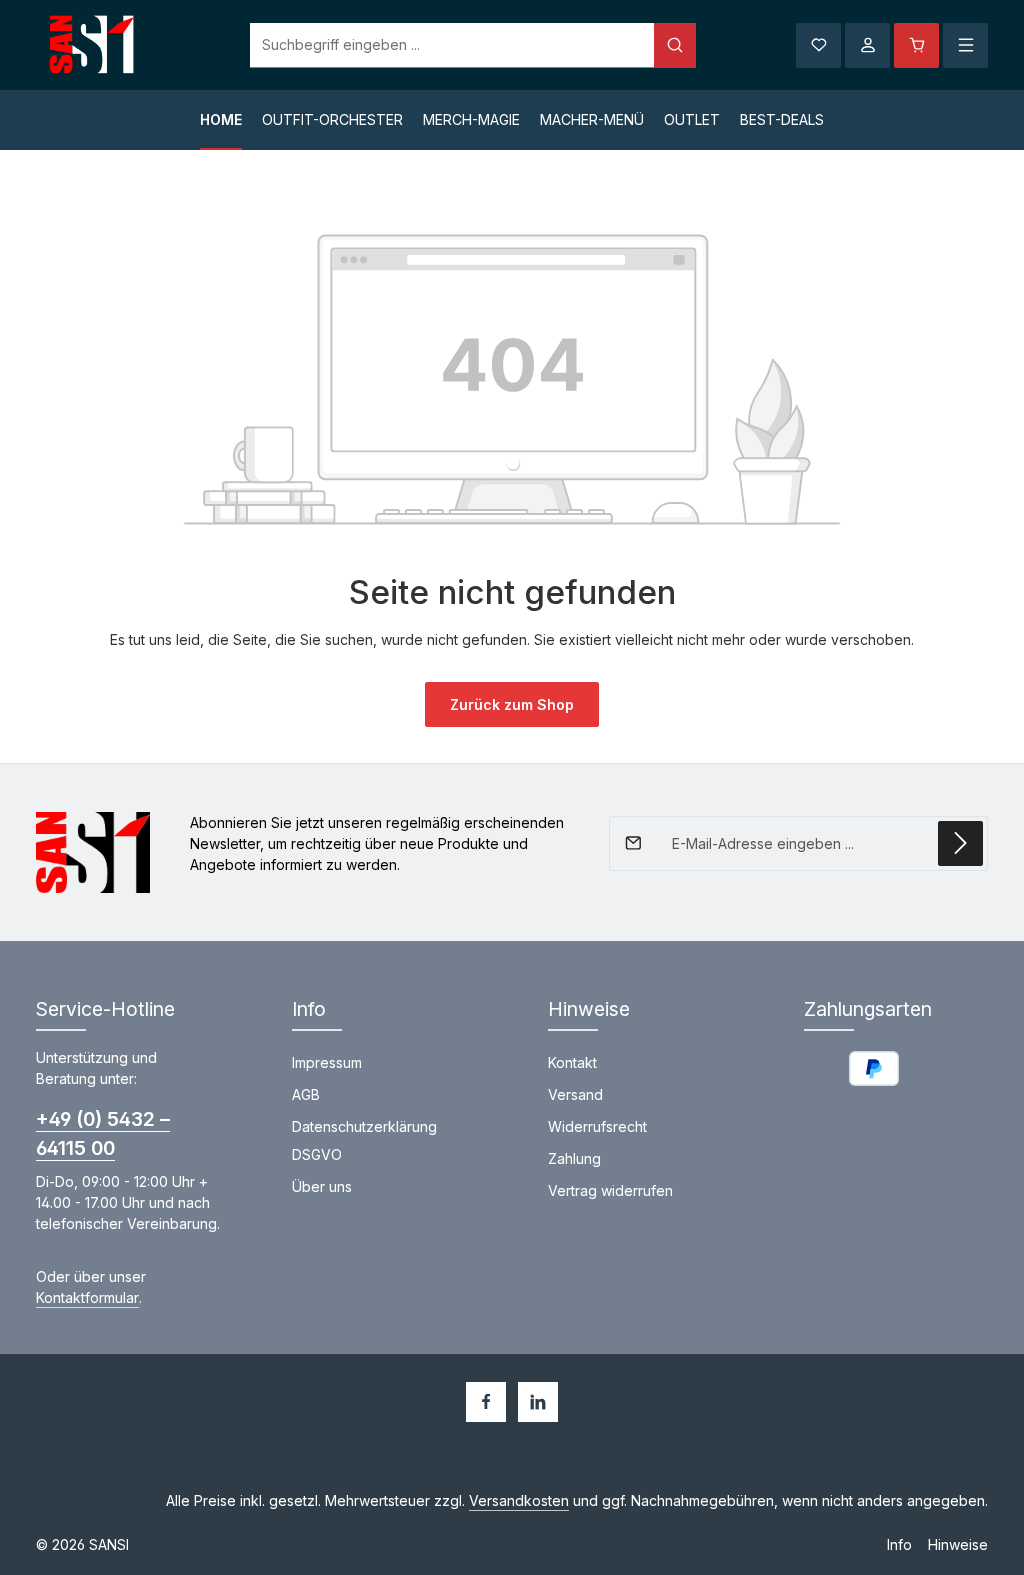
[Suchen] (675, 45)
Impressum (327, 1062)
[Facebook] (486, 1402)
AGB (306, 1094)
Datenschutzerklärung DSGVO (364, 1140)
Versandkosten (519, 1500)
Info (899, 1544)
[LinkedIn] (538, 1402)
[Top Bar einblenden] (965, 45)
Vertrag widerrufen (610, 1190)
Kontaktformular (87, 1297)
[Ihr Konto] (867, 45)
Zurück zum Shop (512, 704)
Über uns (322, 1186)
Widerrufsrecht (597, 1126)
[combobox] (452, 45)
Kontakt (572, 1062)
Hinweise (958, 1544)
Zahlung (574, 1158)
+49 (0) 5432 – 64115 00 (103, 1133)
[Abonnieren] (960, 843)
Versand (575, 1094)
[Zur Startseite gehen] (93, 45)
